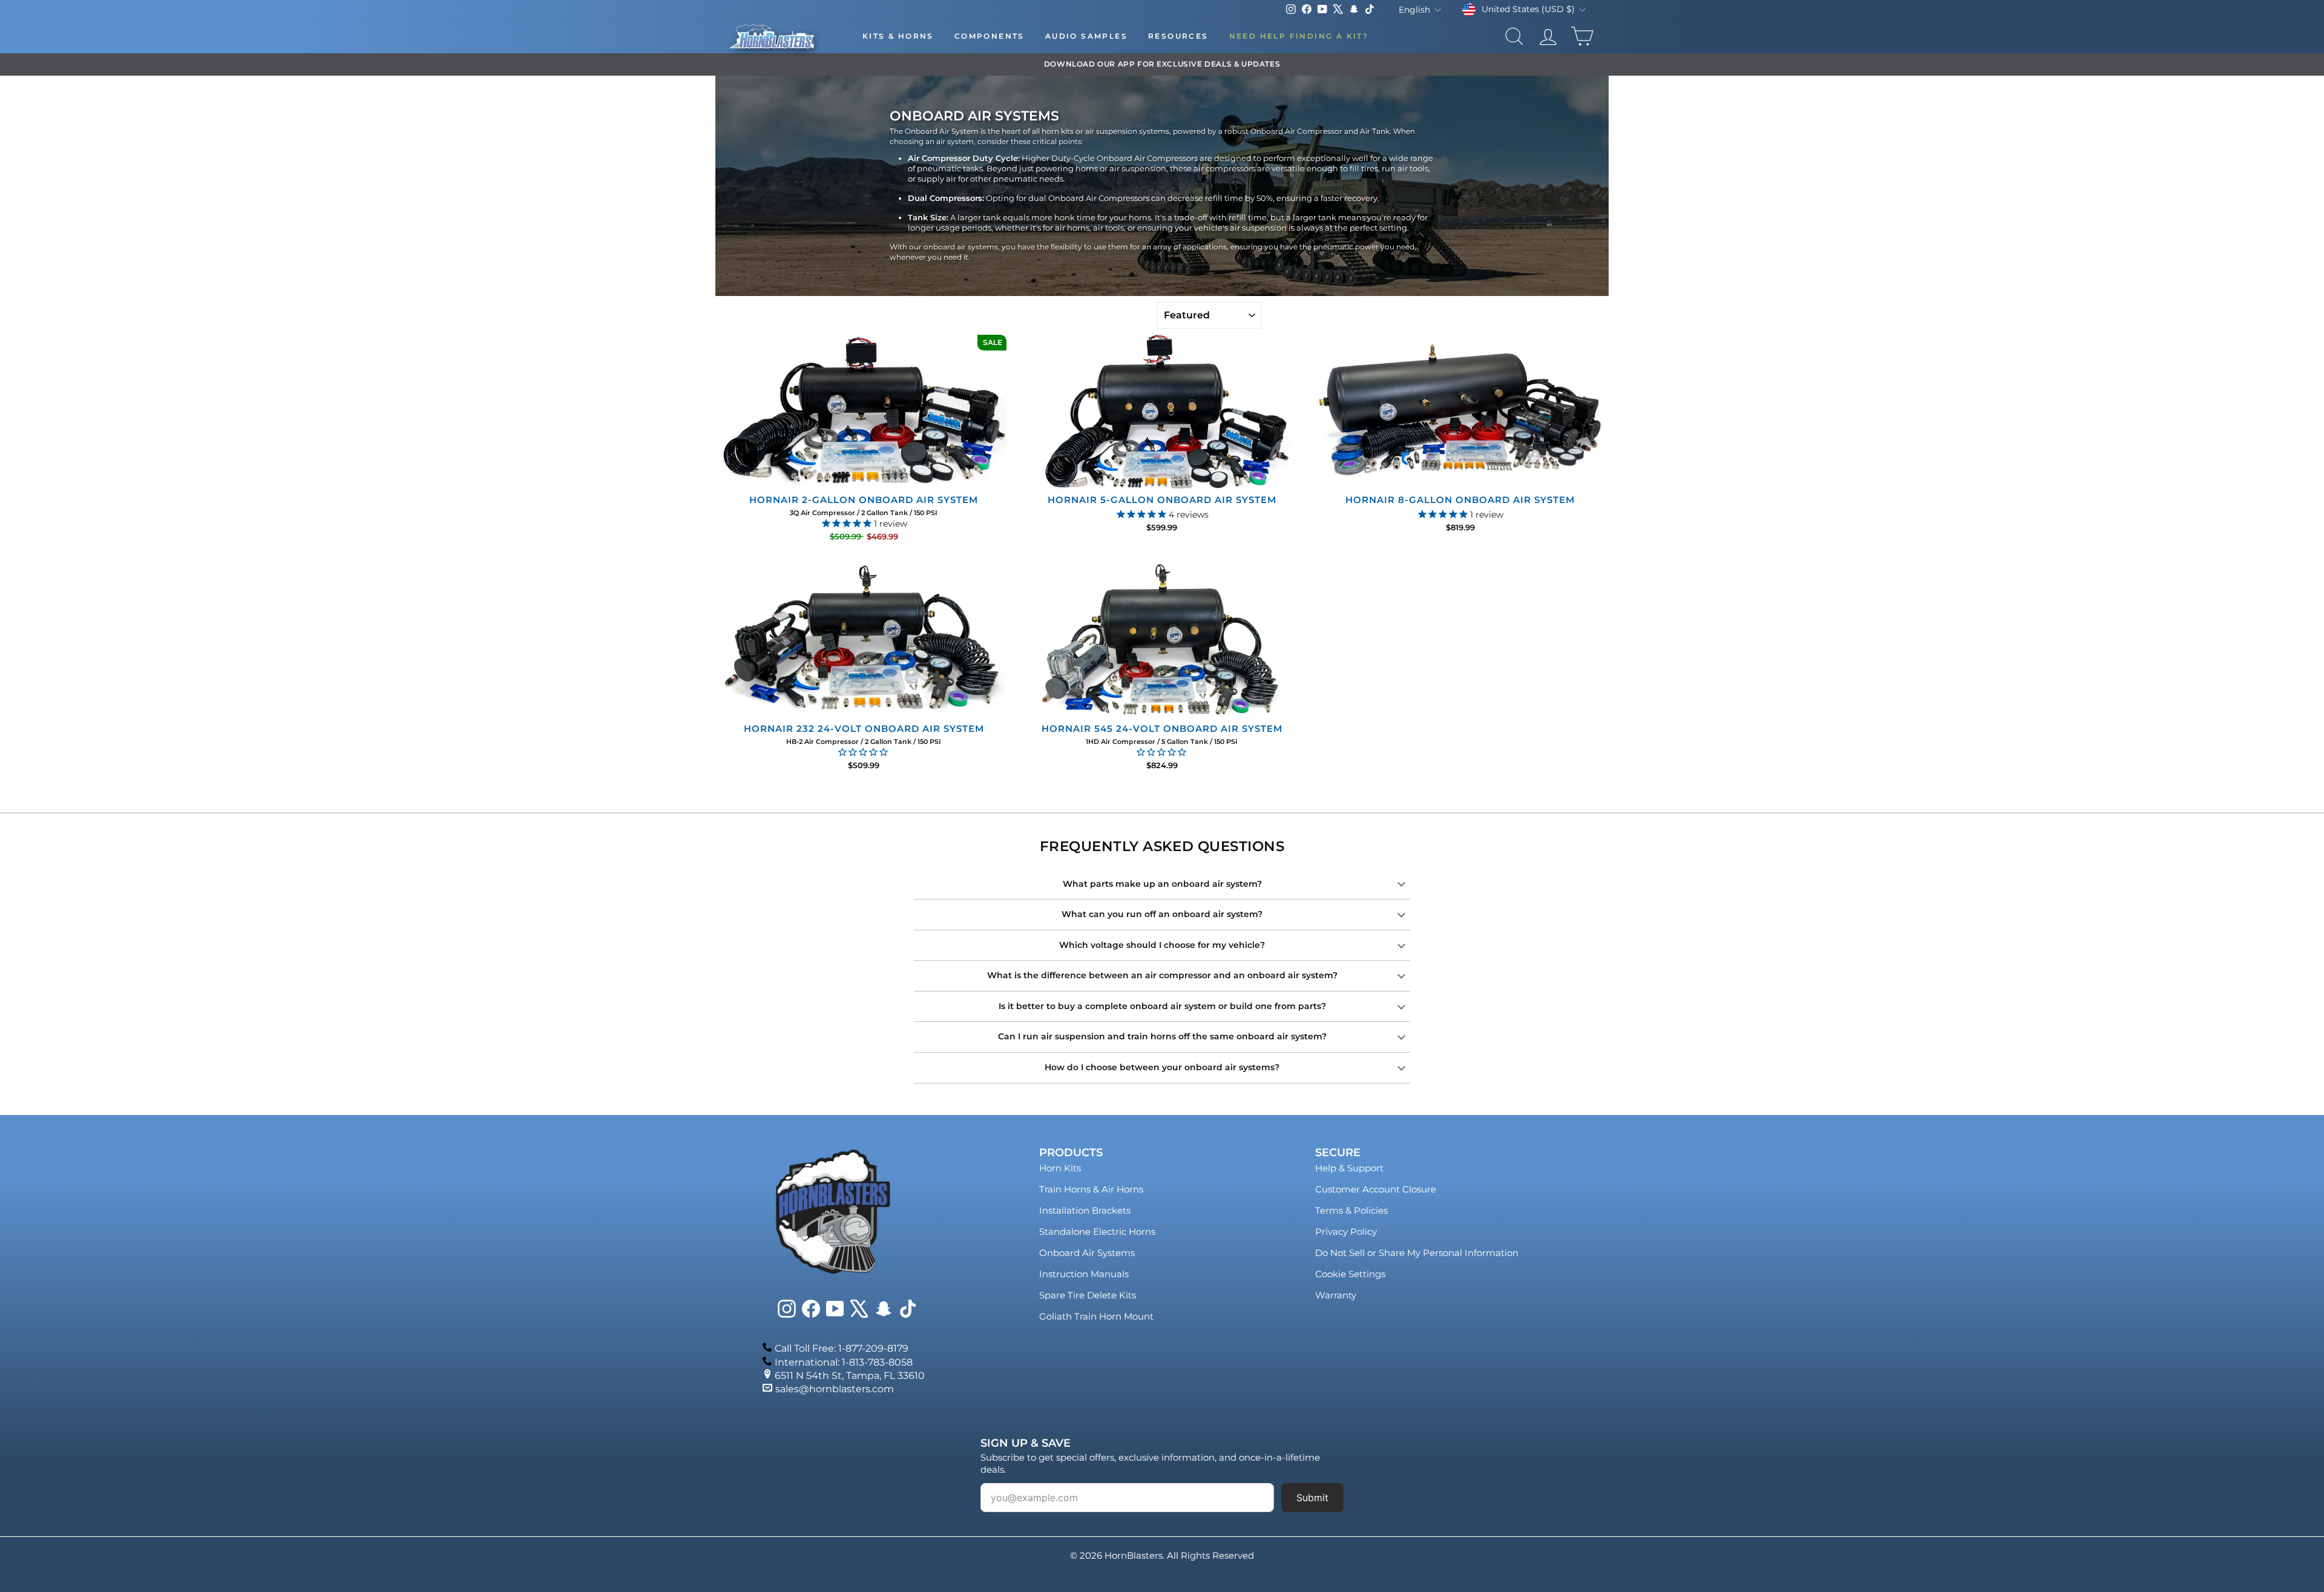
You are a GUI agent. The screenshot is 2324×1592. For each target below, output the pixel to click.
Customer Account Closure (1376, 1189)
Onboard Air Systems (1087, 1253)
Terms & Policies (1351, 1210)
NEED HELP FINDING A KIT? (1299, 36)
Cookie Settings (1350, 1274)
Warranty (1336, 1295)
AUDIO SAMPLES (1086, 36)
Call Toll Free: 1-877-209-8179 (842, 1348)
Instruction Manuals (1084, 1274)
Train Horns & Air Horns (1091, 1189)
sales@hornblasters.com (835, 1389)
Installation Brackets (1085, 1210)
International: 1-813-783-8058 (844, 1362)
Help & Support (1349, 1168)
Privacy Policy (1346, 1232)
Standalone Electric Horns (1097, 1232)
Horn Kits (1060, 1168)
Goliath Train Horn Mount (1096, 1316)
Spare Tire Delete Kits (1088, 1295)
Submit (1312, 1498)
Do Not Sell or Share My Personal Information (1417, 1253)
